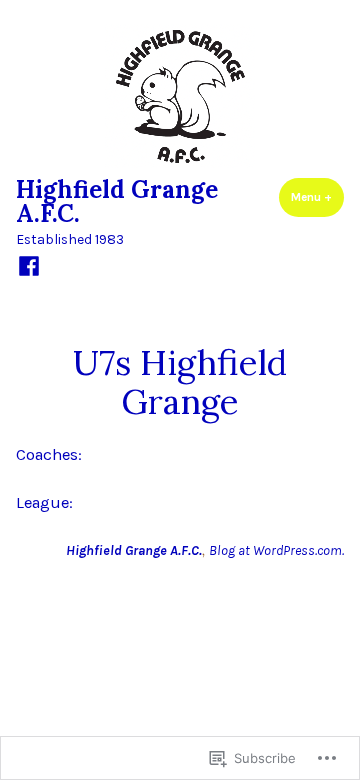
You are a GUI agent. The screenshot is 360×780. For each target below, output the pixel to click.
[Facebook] (29, 265)
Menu (317, 197)
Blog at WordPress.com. (276, 550)
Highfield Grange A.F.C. (117, 201)
